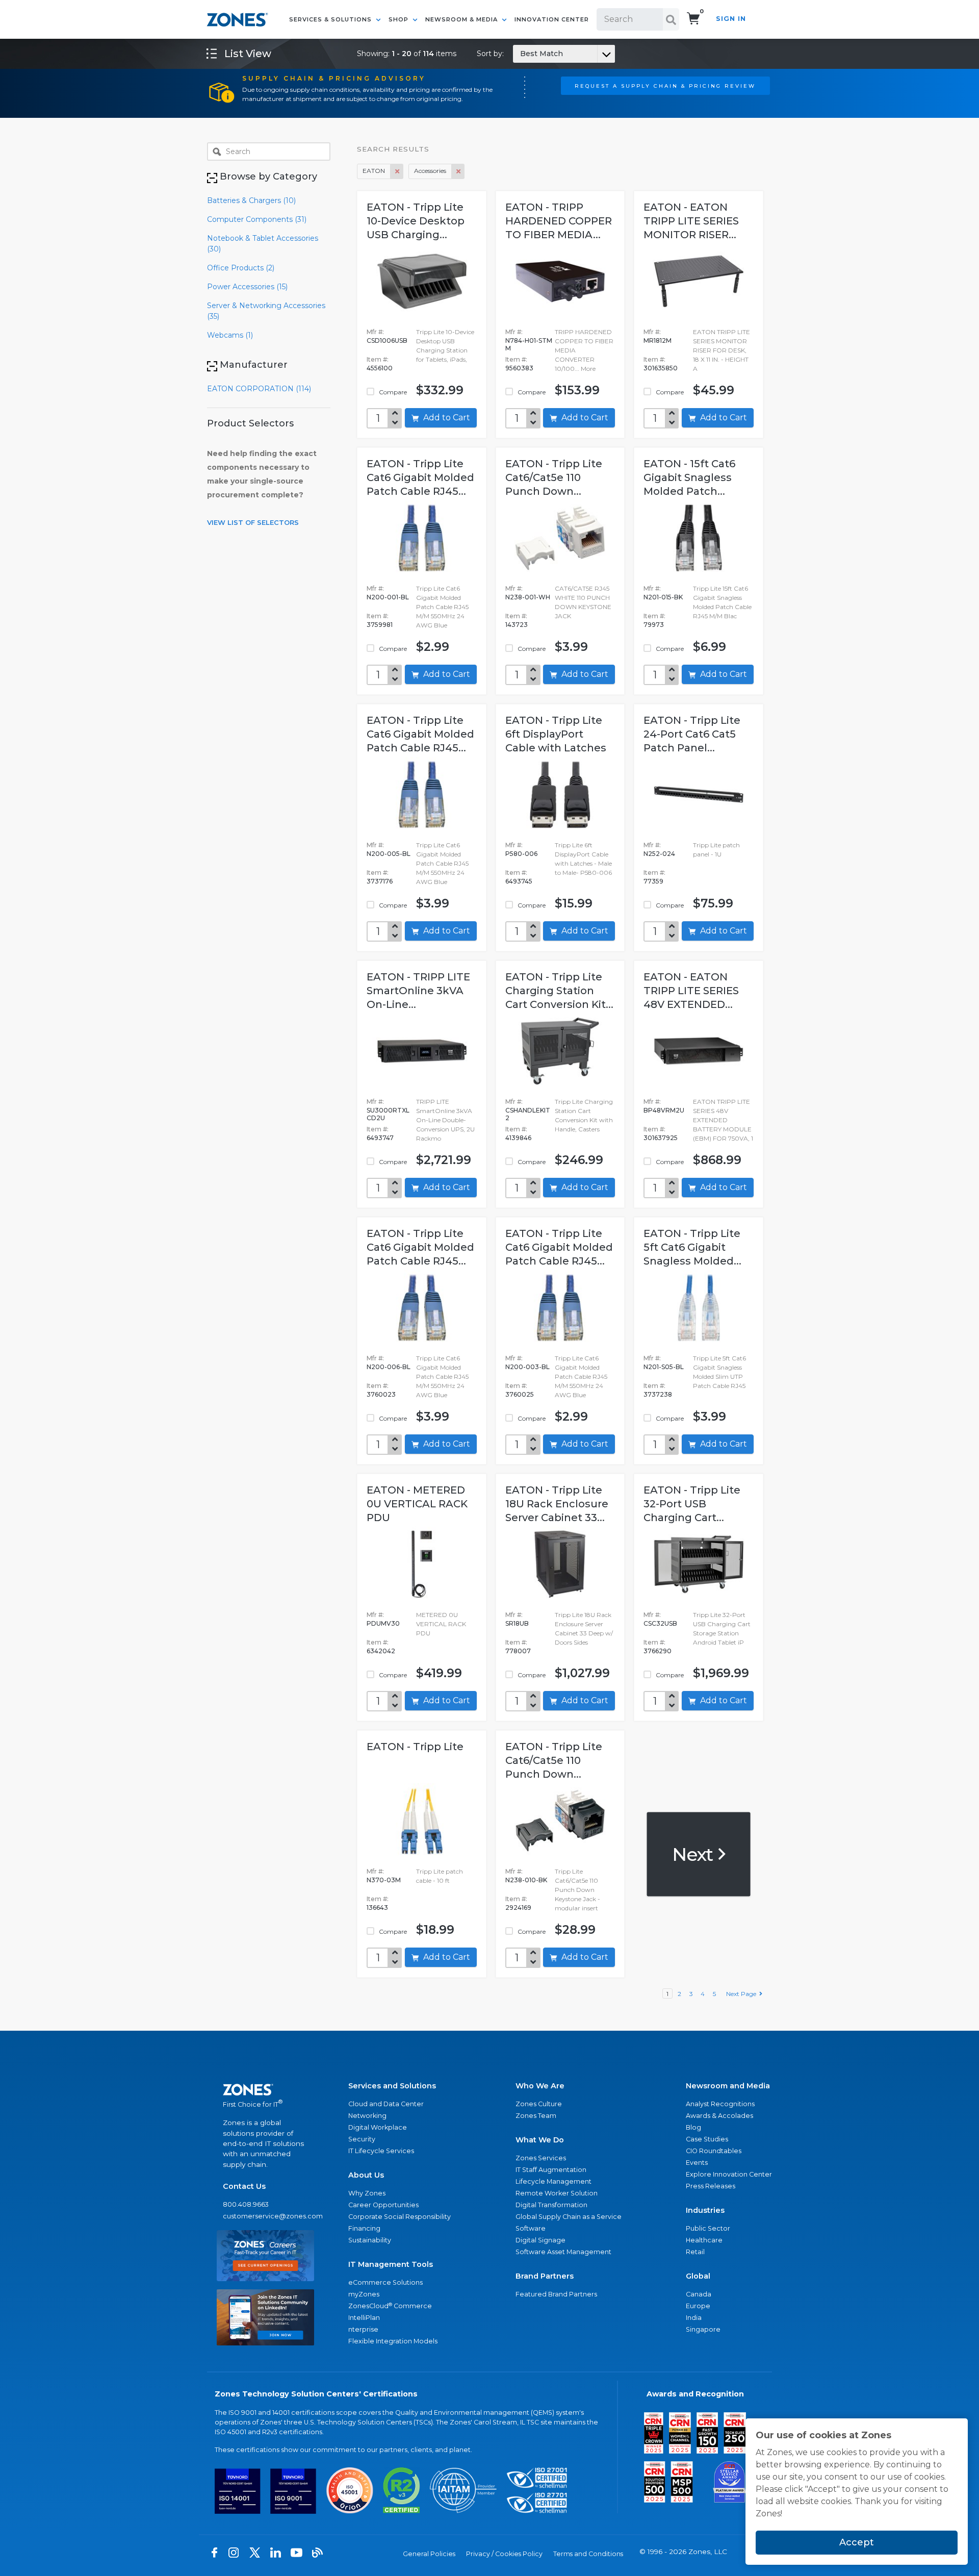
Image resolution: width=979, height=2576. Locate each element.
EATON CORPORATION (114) (259, 389)
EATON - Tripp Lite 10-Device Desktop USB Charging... (416, 221)
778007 (518, 1651)
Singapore (703, 2329)
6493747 (380, 1138)
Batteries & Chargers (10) (251, 200)
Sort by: (520, 54)
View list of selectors (253, 522)
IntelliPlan (364, 2318)
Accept (857, 2542)
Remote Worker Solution (557, 2193)
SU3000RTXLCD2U (388, 1114)
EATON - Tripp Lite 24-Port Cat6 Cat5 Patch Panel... (692, 734)
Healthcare (704, 2240)
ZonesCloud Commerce (390, 2306)
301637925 (661, 1138)
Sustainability (370, 2240)
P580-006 (521, 854)
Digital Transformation (551, 2205)
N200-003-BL (527, 1367)
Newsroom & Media (462, 19)
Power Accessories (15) (247, 287)
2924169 (518, 1908)
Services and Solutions (392, 2086)
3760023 (381, 1394)
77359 (653, 881)
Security (362, 2139)
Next (694, 1854)
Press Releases (711, 2186)
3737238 (658, 1394)
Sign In (731, 19)
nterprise (363, 2329)
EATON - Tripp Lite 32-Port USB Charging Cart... (692, 1504)
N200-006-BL (389, 1367)
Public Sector (708, 2228)
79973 (654, 625)
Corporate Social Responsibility (400, 2217)
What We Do (540, 2140)
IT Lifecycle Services (381, 2151)
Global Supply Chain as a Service (569, 2217)
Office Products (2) (241, 268)
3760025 (520, 1394)
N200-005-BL (389, 854)
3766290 (658, 1651)
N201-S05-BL (664, 1367)
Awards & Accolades (719, 2116)
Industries (705, 2210)
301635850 (661, 368)
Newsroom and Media (728, 2086)
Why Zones (367, 2193)
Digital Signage (540, 2240)
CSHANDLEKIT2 (528, 1114)
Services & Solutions (331, 19)
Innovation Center (552, 19)
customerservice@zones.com (265, 2216)
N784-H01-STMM (529, 344)
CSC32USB (660, 1623)
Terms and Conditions (588, 2554)
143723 (517, 625)
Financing (364, 2228)
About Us (366, 2175)
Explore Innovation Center (729, 2174)
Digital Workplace (378, 2127)
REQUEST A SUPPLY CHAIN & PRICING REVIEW (665, 86)
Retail (695, 2252)
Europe (698, 2306)
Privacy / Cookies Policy (504, 2554)
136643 (377, 1908)
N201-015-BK (663, 597)
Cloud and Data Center (386, 2104)
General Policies (429, 2554)
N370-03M (384, 1880)
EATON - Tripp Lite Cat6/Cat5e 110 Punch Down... (554, 477)
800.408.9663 (246, 2204)
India (694, 2318)
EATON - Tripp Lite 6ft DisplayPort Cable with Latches (556, 734)
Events (697, 2163)
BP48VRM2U (664, 1110)
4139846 (518, 1138)
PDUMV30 (383, 1623)
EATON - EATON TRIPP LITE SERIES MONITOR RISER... (691, 221)
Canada (699, 2294)
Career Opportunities (383, 2205)
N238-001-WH (528, 597)
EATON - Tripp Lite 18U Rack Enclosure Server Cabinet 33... (557, 1504)
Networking (367, 2116)
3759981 (380, 625)
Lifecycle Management (553, 2181)
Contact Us (244, 2186)
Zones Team (536, 2116)
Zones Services (541, 2158)
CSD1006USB (387, 340)
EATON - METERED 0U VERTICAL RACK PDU (417, 1504)
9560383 (519, 368)
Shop (400, 19)
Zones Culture (539, 2104)
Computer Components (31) (257, 219)
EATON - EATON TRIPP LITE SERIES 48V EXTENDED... (691, 991)
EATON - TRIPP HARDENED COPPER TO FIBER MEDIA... (559, 221)
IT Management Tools (391, 2264)
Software (531, 2228)
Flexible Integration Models (393, 2341)
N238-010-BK (526, 1880)
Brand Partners (545, 2276)
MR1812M (658, 340)
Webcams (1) (230, 335)
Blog (693, 2127)
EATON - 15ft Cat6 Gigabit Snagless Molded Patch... (689, 477)
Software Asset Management (563, 2252)
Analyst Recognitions (720, 2104)
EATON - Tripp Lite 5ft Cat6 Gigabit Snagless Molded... (692, 1247)
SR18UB (517, 1623)
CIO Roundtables (714, 2151)
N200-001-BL (388, 597)
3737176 (380, 881)
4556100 (380, 368)
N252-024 (659, 854)
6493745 (519, 881)
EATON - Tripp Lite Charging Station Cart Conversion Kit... (559, 991)
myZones (364, 2294)
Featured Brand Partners (556, 2294)
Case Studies (707, 2139)
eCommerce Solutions (385, 2282)
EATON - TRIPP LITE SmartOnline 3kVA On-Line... (418, 991)
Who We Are (540, 2086)
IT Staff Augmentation (551, 2170)
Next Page (743, 1994)
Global (698, 2276)
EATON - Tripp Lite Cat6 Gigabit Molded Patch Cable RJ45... (420, 477)
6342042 (381, 1651)
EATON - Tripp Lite (415, 1747)
